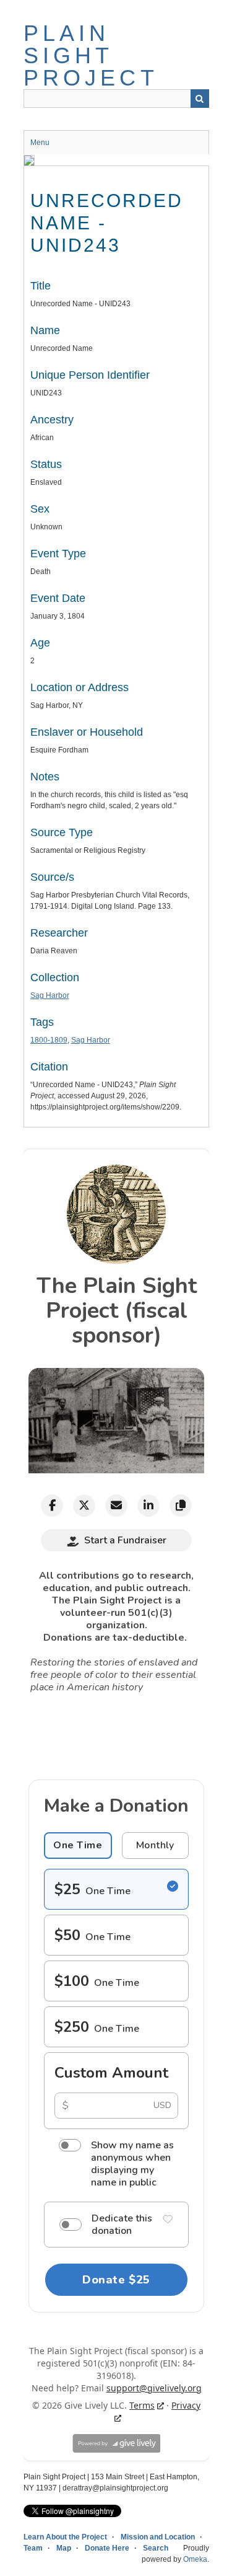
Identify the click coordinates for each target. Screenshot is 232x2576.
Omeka (195, 2559)
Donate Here (107, 2548)
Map (64, 2548)
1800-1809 (49, 1040)
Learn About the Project (65, 2537)
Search (200, 99)
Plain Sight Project (91, 55)
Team (33, 2548)
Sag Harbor (50, 995)
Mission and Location (158, 2537)
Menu (40, 143)
